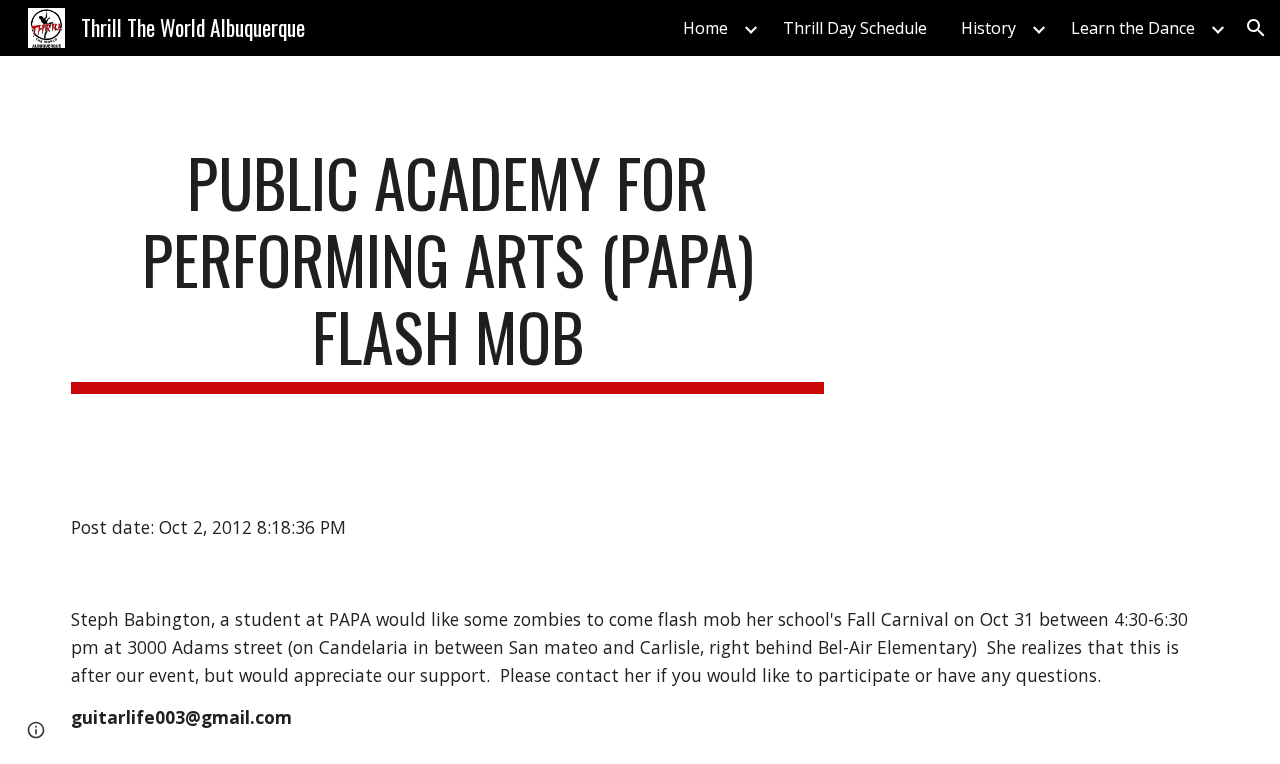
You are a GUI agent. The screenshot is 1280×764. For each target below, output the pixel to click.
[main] (448, 269)
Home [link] (705, 28)
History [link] (988, 28)
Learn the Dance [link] (1133, 28)
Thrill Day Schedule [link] (855, 28)
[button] (1256, 28)
